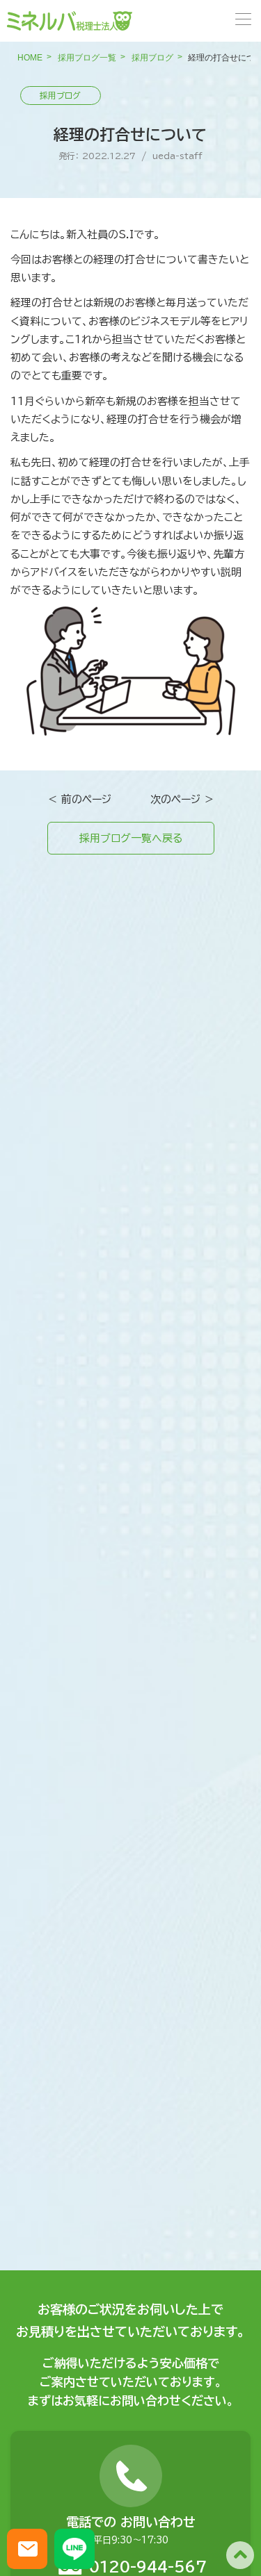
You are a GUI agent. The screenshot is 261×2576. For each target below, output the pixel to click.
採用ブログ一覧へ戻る (131, 838)
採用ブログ (152, 58)
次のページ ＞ (182, 799)
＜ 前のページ (79, 799)
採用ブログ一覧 (87, 58)
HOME (30, 58)
